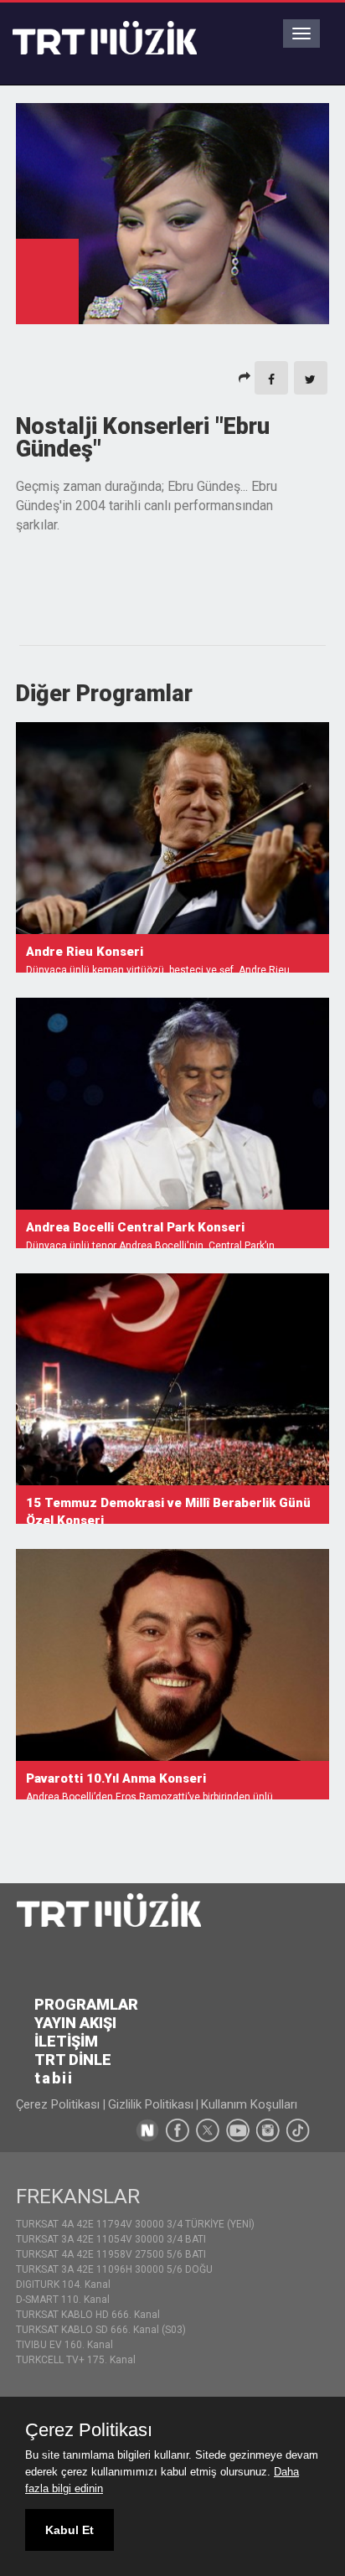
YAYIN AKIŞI (75, 2023)
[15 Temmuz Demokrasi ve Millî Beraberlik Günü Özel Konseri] (172, 1379)
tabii (54, 2078)
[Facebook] (271, 378)
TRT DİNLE (73, 2060)
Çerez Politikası (59, 2104)
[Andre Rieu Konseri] (172, 828)
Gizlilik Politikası (151, 2104)
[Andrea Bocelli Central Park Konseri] (172, 1104)
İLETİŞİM (66, 2041)
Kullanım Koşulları (249, 2104)
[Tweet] (311, 378)
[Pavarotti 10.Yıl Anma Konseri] (172, 1655)
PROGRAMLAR (86, 2004)
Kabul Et (70, 2530)
